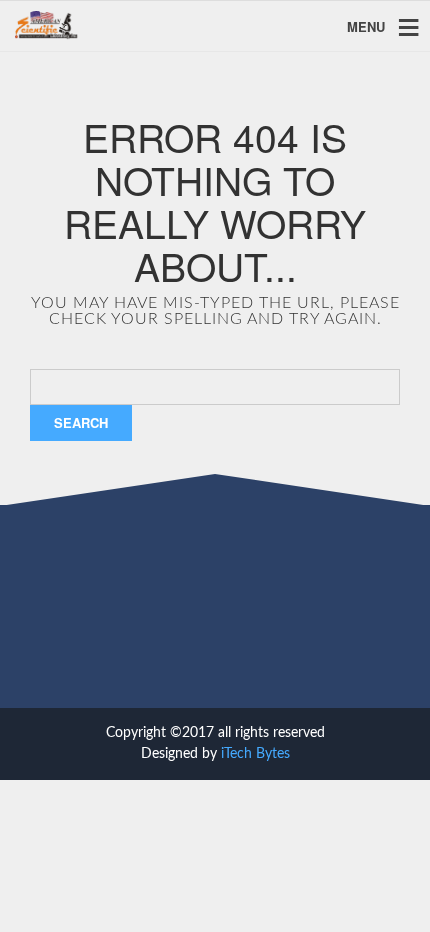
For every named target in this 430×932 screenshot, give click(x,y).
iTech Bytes (255, 754)
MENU (366, 25)
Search (81, 422)
